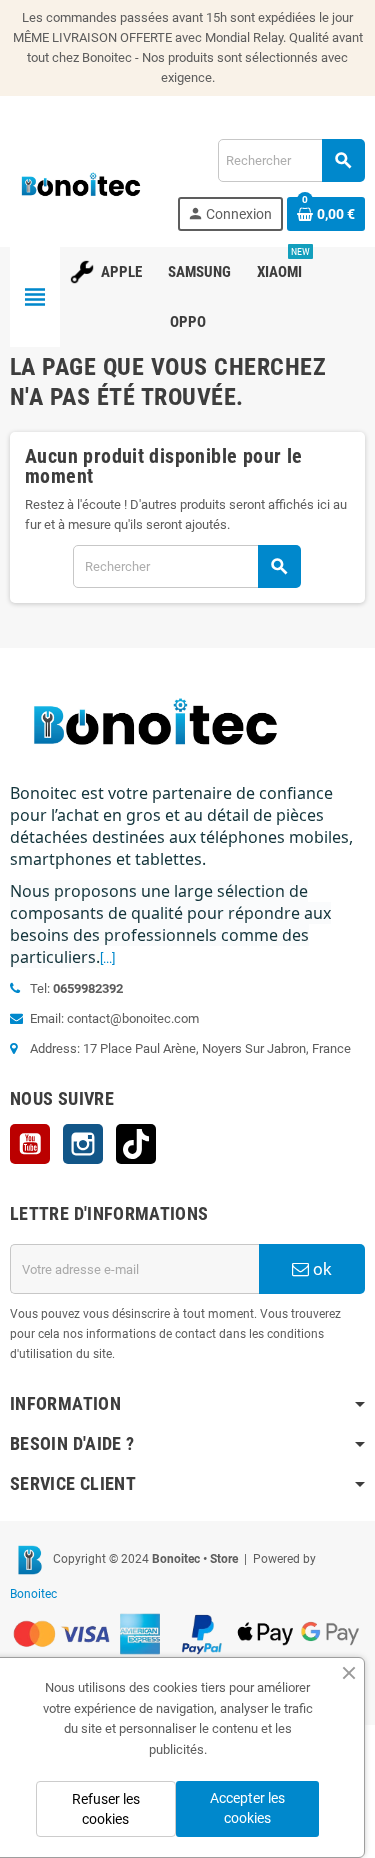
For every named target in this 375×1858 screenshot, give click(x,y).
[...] (107, 958)
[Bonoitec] (81, 183)
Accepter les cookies (247, 1808)
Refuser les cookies (106, 1809)
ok (320, 1269)
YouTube (30, 1144)
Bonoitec (33, 1594)
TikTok (136, 1144)
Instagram (83, 1144)
